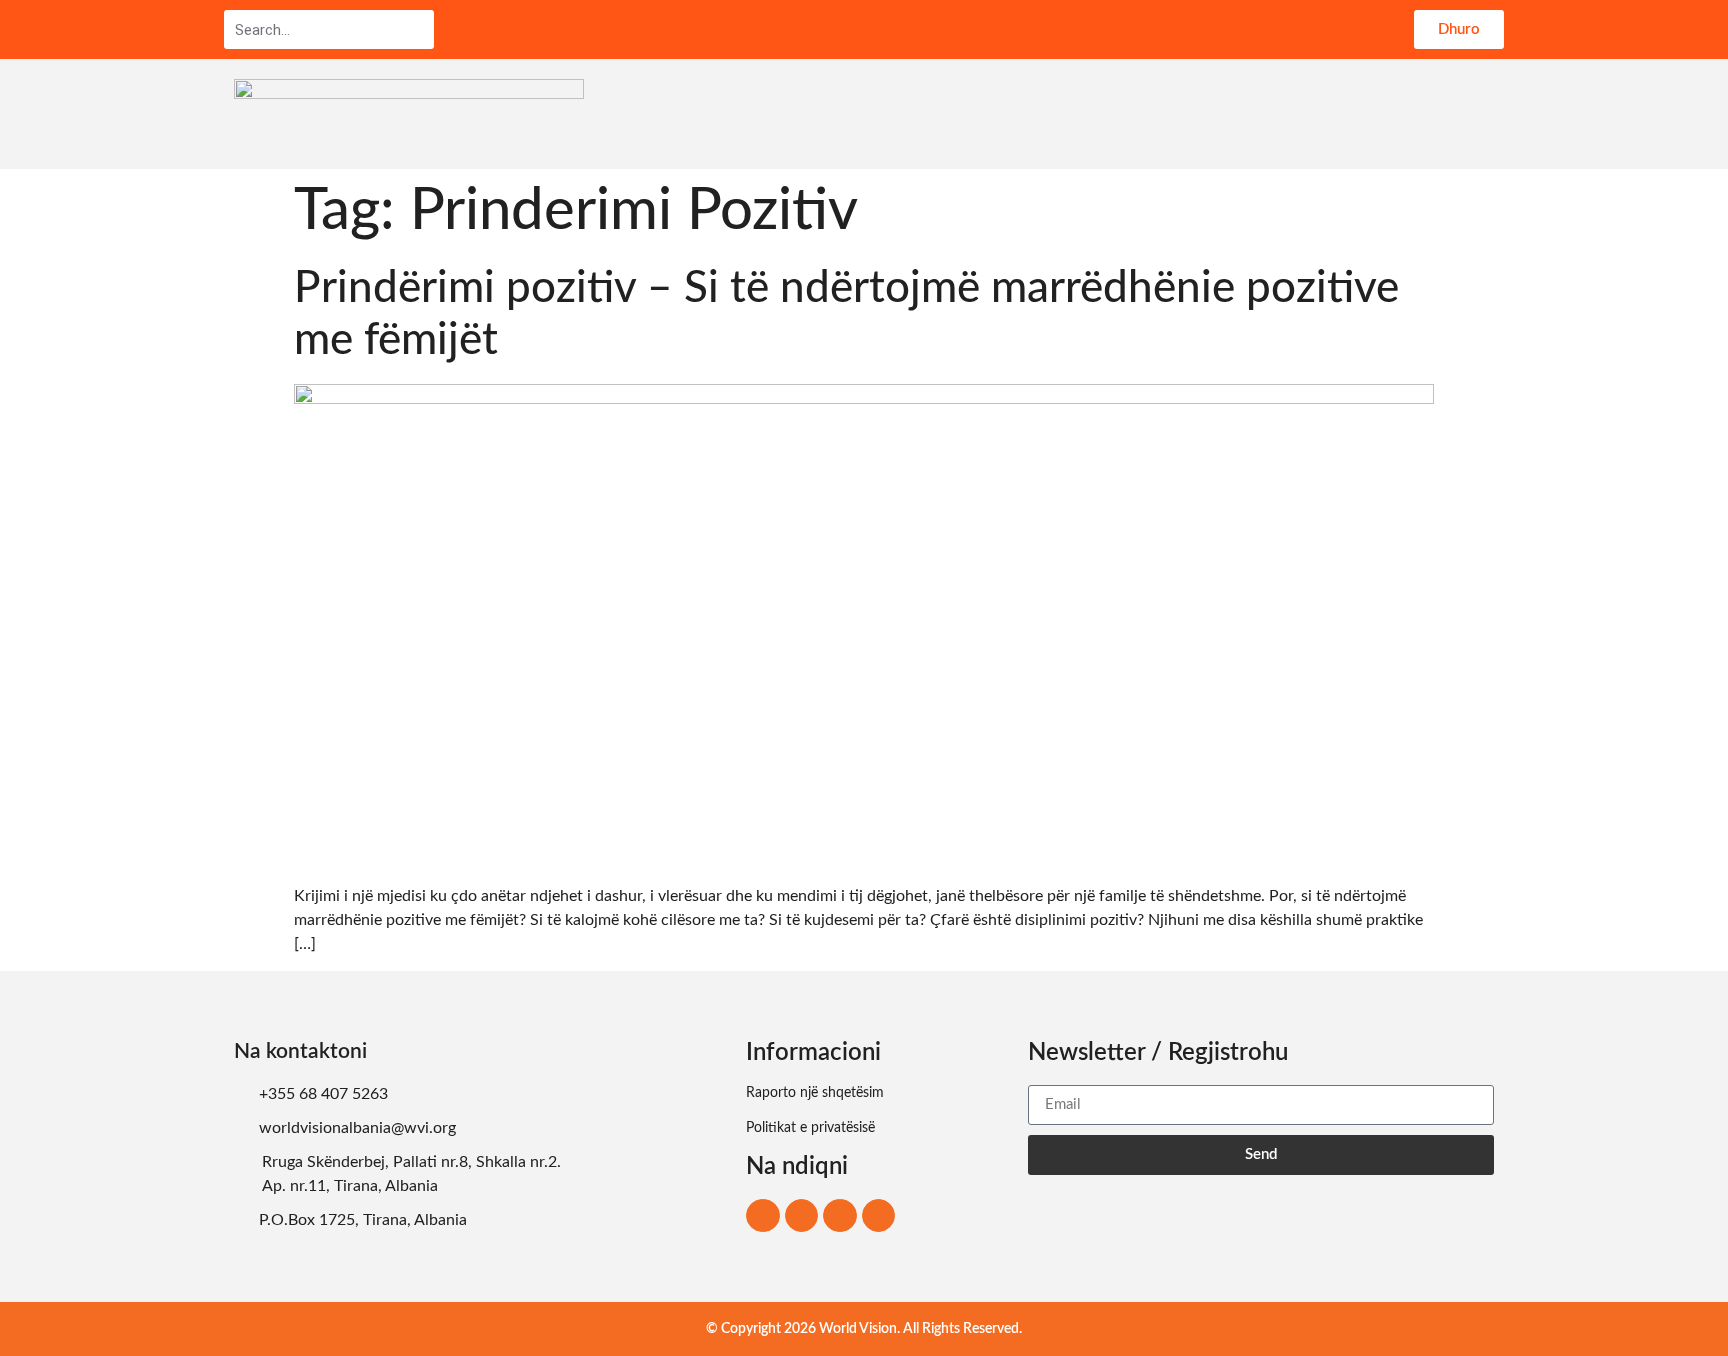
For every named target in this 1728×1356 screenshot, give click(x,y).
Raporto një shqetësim (815, 1093)
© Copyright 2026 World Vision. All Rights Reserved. (864, 1329)
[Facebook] (763, 1216)
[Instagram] (802, 1216)
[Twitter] (840, 1216)
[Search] (418, 30)
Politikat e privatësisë (810, 1128)
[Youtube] (879, 1216)
